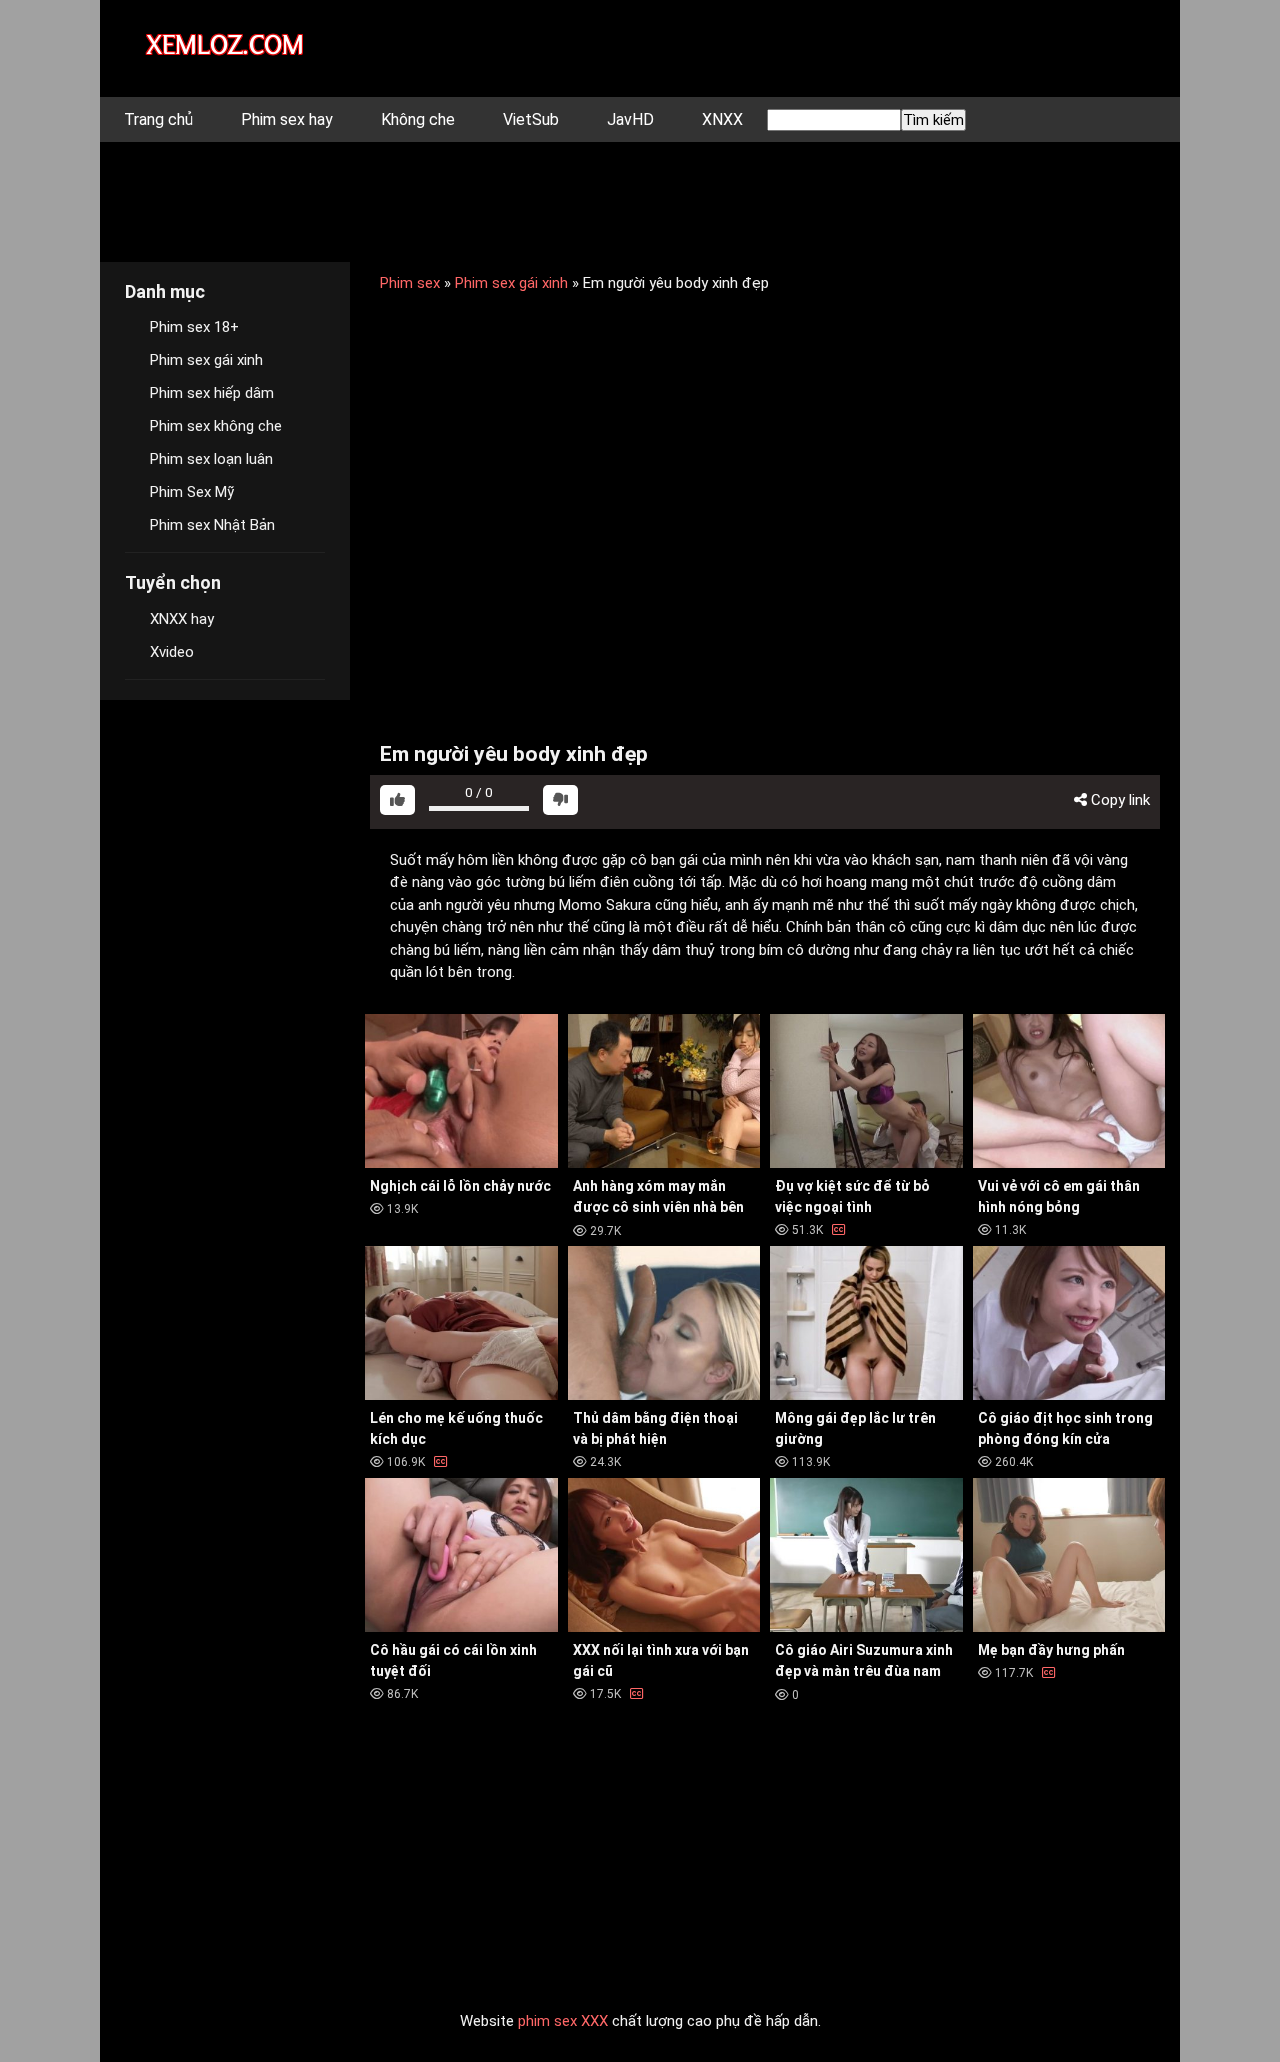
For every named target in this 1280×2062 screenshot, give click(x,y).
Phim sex (410, 283)
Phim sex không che (216, 426)
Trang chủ (158, 119)
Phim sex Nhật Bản (212, 525)
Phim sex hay (287, 119)
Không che (418, 119)
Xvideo (172, 652)
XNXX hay (182, 619)
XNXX (722, 119)
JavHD (630, 119)
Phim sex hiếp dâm (212, 393)
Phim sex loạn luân (211, 459)
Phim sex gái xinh (511, 283)
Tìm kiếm (933, 120)
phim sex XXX (563, 2021)
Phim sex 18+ (194, 327)
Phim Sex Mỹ (192, 492)
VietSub (531, 119)
